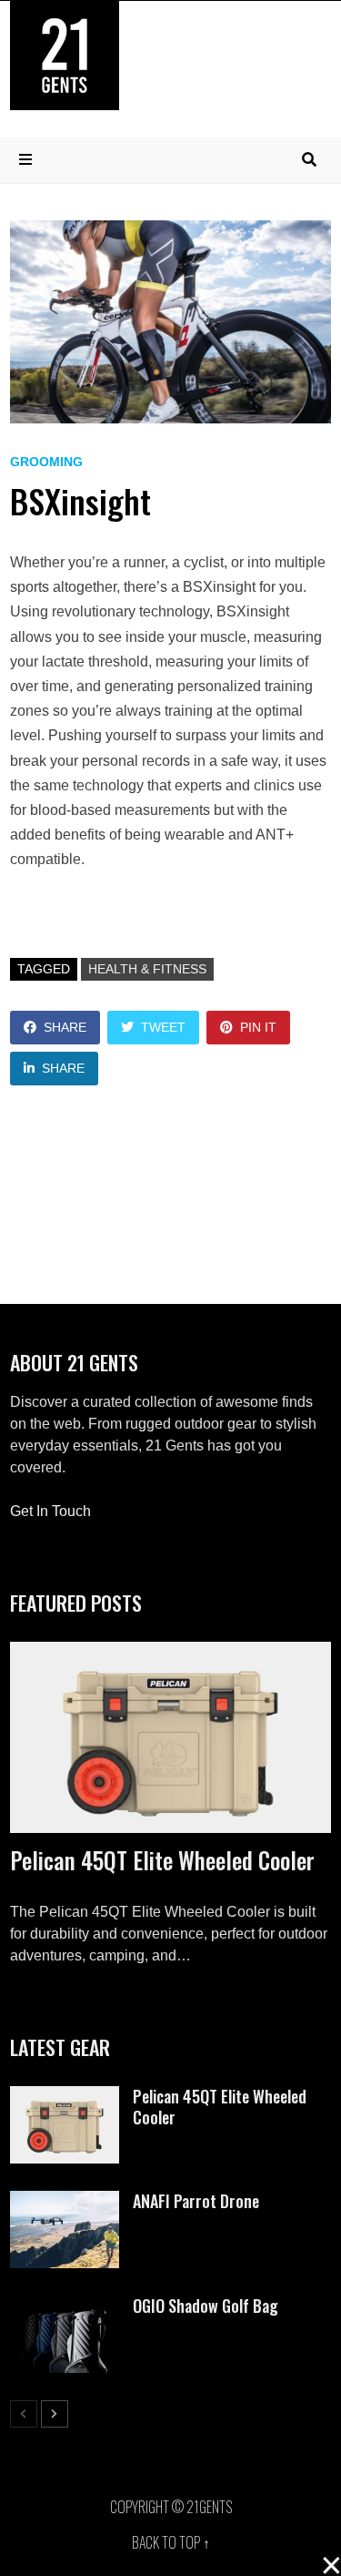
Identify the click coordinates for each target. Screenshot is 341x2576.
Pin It (258, 1027)
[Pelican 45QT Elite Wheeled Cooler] (171, 1738)
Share (65, 1027)
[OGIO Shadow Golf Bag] (65, 2306)
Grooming (46, 462)
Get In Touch (50, 1511)
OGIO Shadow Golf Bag (206, 2306)
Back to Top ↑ (171, 2542)
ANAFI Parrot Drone (196, 2201)
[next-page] (55, 2414)
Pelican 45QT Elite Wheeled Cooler (162, 1860)
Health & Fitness (147, 969)
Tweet (163, 1027)
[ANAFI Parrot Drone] (65, 2201)
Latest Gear (60, 2047)
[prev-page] (24, 2414)
